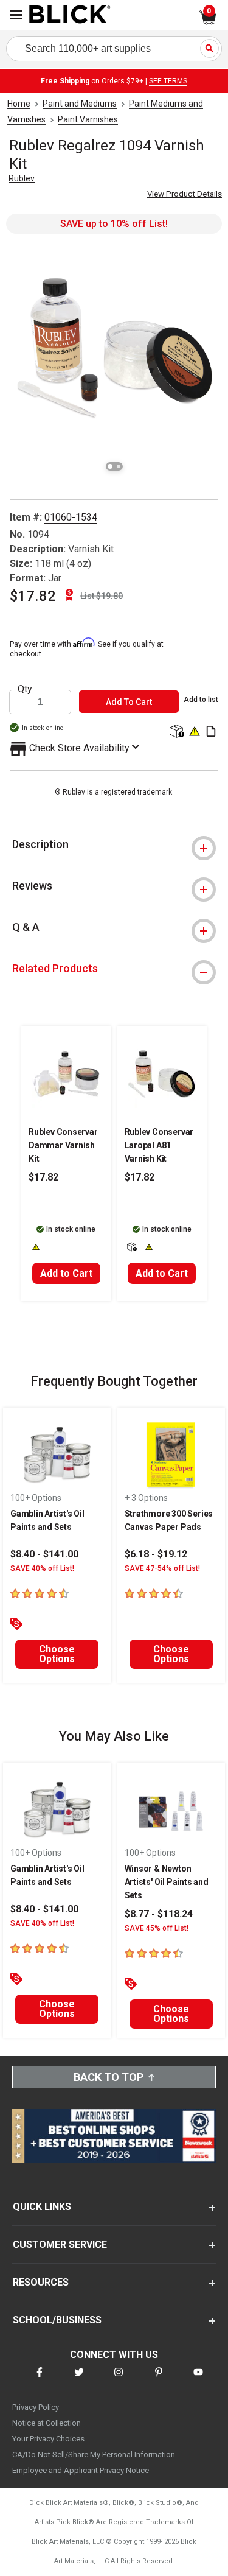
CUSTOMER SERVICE (60, 2244)
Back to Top (109, 2077)
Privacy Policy (36, 2407)
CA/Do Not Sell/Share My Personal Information (94, 2455)
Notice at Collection (47, 2423)
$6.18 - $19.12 (156, 1554)
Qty (25, 689)
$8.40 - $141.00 (44, 1554)
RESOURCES (41, 2282)
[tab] (114, 844)
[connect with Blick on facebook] (40, 2380)
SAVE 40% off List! (42, 1568)
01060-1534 (71, 517)
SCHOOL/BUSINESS (57, 2320)
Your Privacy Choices (48, 2439)
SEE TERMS (168, 81)
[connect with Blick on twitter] (79, 2380)
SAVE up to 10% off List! (114, 224)
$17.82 (33, 596)
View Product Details (185, 194)
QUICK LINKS (42, 2207)
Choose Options (57, 1654)
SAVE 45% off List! (157, 1928)
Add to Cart (66, 1273)
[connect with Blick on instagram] (119, 2380)
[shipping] (176, 732)
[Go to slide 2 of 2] (119, 466)
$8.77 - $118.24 (159, 1914)
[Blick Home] (70, 15)
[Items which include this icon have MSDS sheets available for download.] (211, 732)
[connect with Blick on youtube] (198, 2380)
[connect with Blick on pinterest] (159, 2380)
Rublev (22, 178)
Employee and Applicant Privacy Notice (81, 2470)
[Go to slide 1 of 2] (110, 466)
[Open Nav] (16, 15)
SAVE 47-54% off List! (162, 1568)
